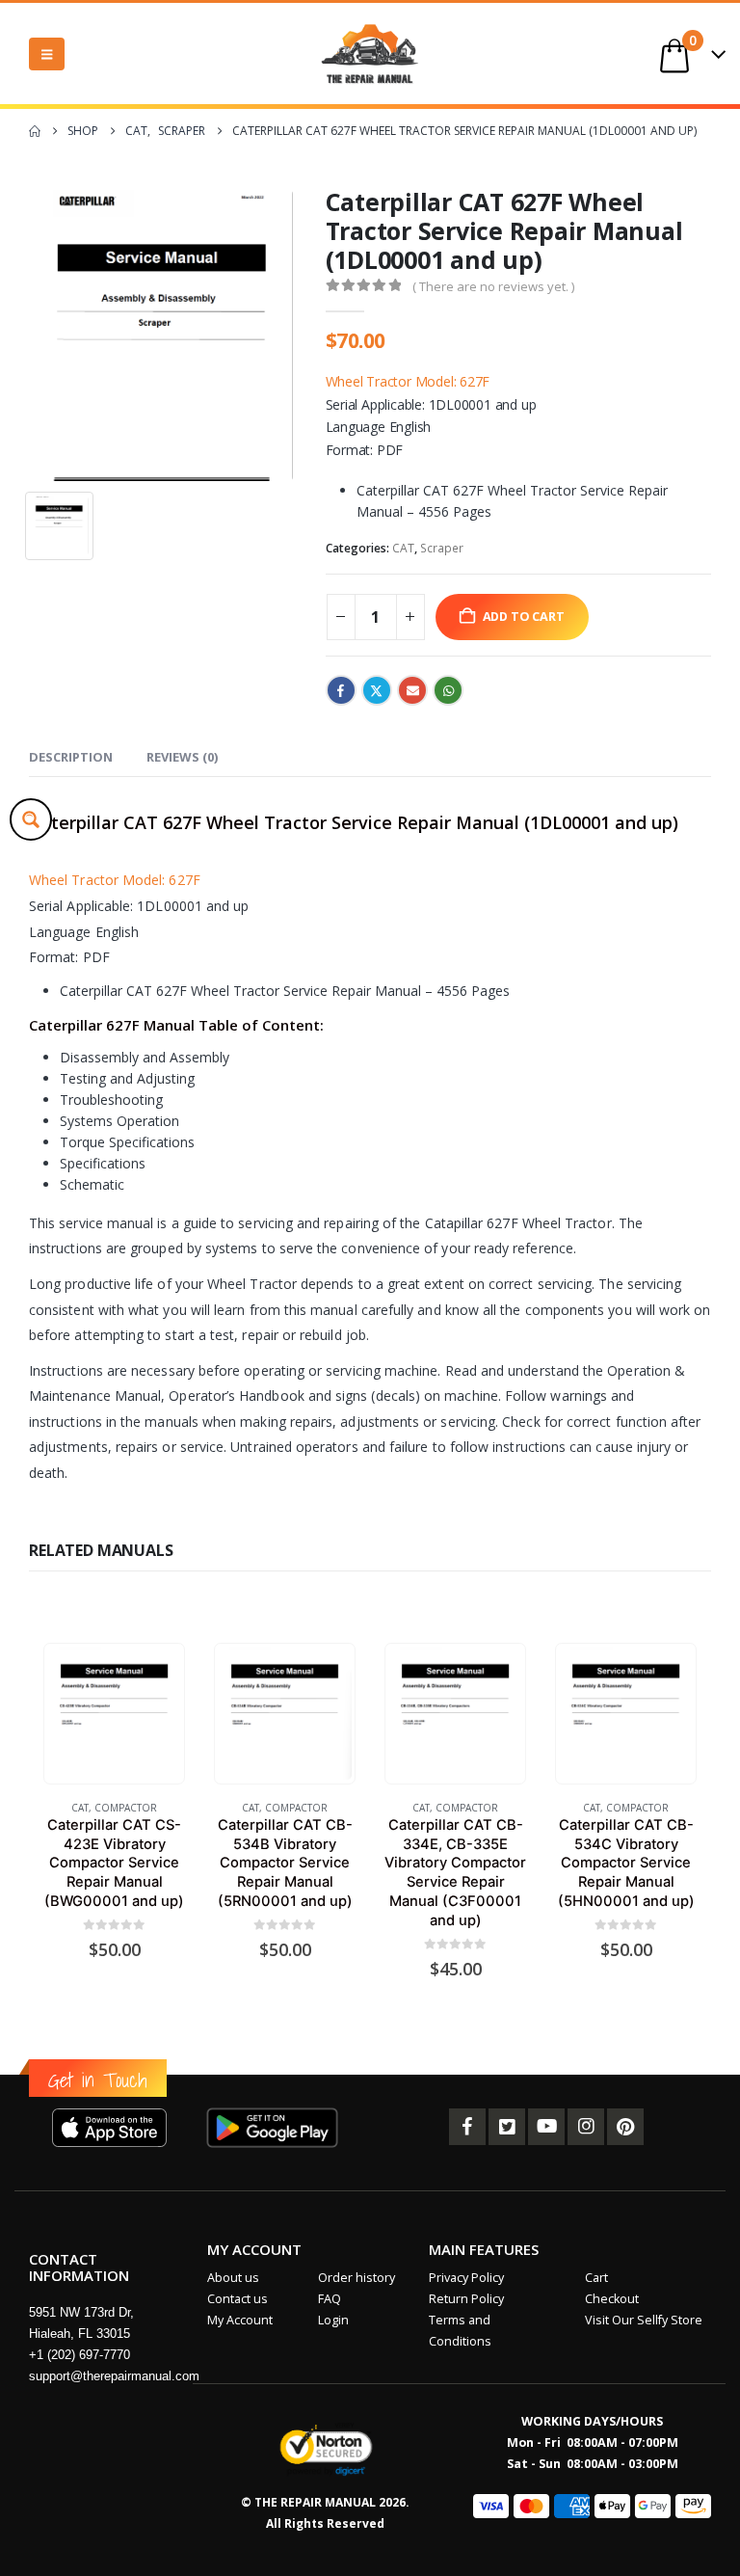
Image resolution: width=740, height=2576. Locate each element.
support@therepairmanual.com (114, 2376)
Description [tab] (71, 757)
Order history (357, 2278)
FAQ (330, 2299)
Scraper (442, 548)
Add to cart (524, 617)
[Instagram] (586, 2127)
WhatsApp (448, 690)
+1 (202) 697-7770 (79, 2355)
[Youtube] (546, 2127)
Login (333, 2320)
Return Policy (466, 2299)
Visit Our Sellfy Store (644, 2320)
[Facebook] (467, 2127)
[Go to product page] (114, 1713)
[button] (47, 54)
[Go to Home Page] (35, 131)
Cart (596, 2278)
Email (412, 690)
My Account (240, 2320)
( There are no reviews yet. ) (493, 286)
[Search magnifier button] (31, 819)
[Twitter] (507, 2127)
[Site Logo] (370, 54)
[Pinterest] (625, 2127)
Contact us (238, 2299)
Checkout (612, 2299)
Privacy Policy (466, 2278)
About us (233, 2278)
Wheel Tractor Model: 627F (408, 381)
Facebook (341, 690)
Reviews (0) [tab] (182, 757)
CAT (403, 548)
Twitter (377, 690)
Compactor (126, 1808)
